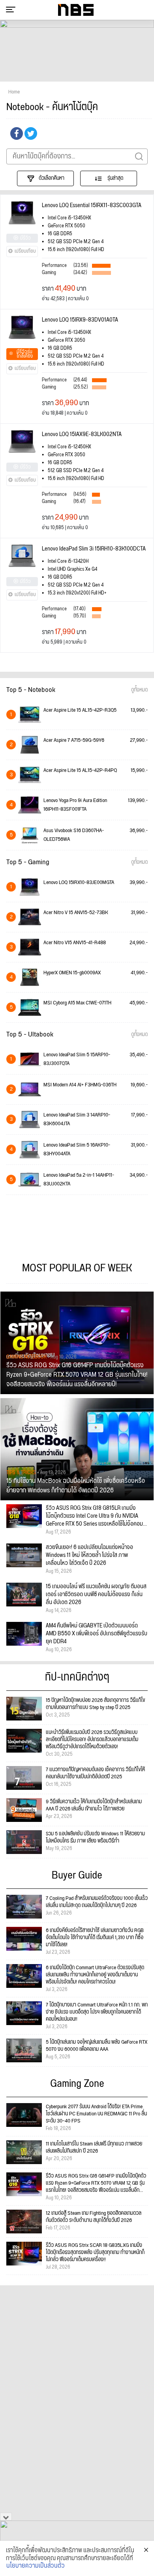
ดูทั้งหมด (139, 690)
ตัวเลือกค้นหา (52, 178)
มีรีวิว (25, 238)
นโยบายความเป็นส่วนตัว (36, 2566)
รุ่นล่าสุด (115, 178)
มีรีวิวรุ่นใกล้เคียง (25, 354)
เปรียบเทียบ (25, 251)
